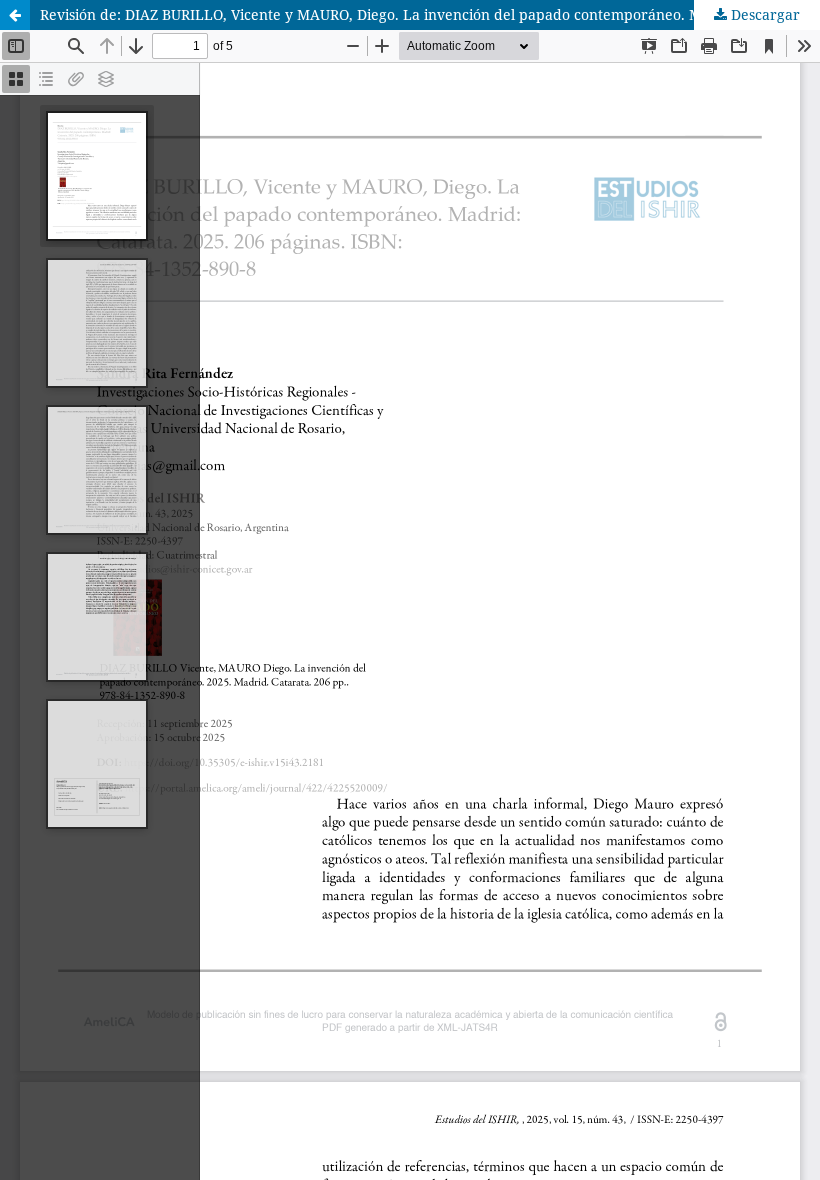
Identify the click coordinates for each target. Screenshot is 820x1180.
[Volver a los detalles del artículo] (15, 15)
